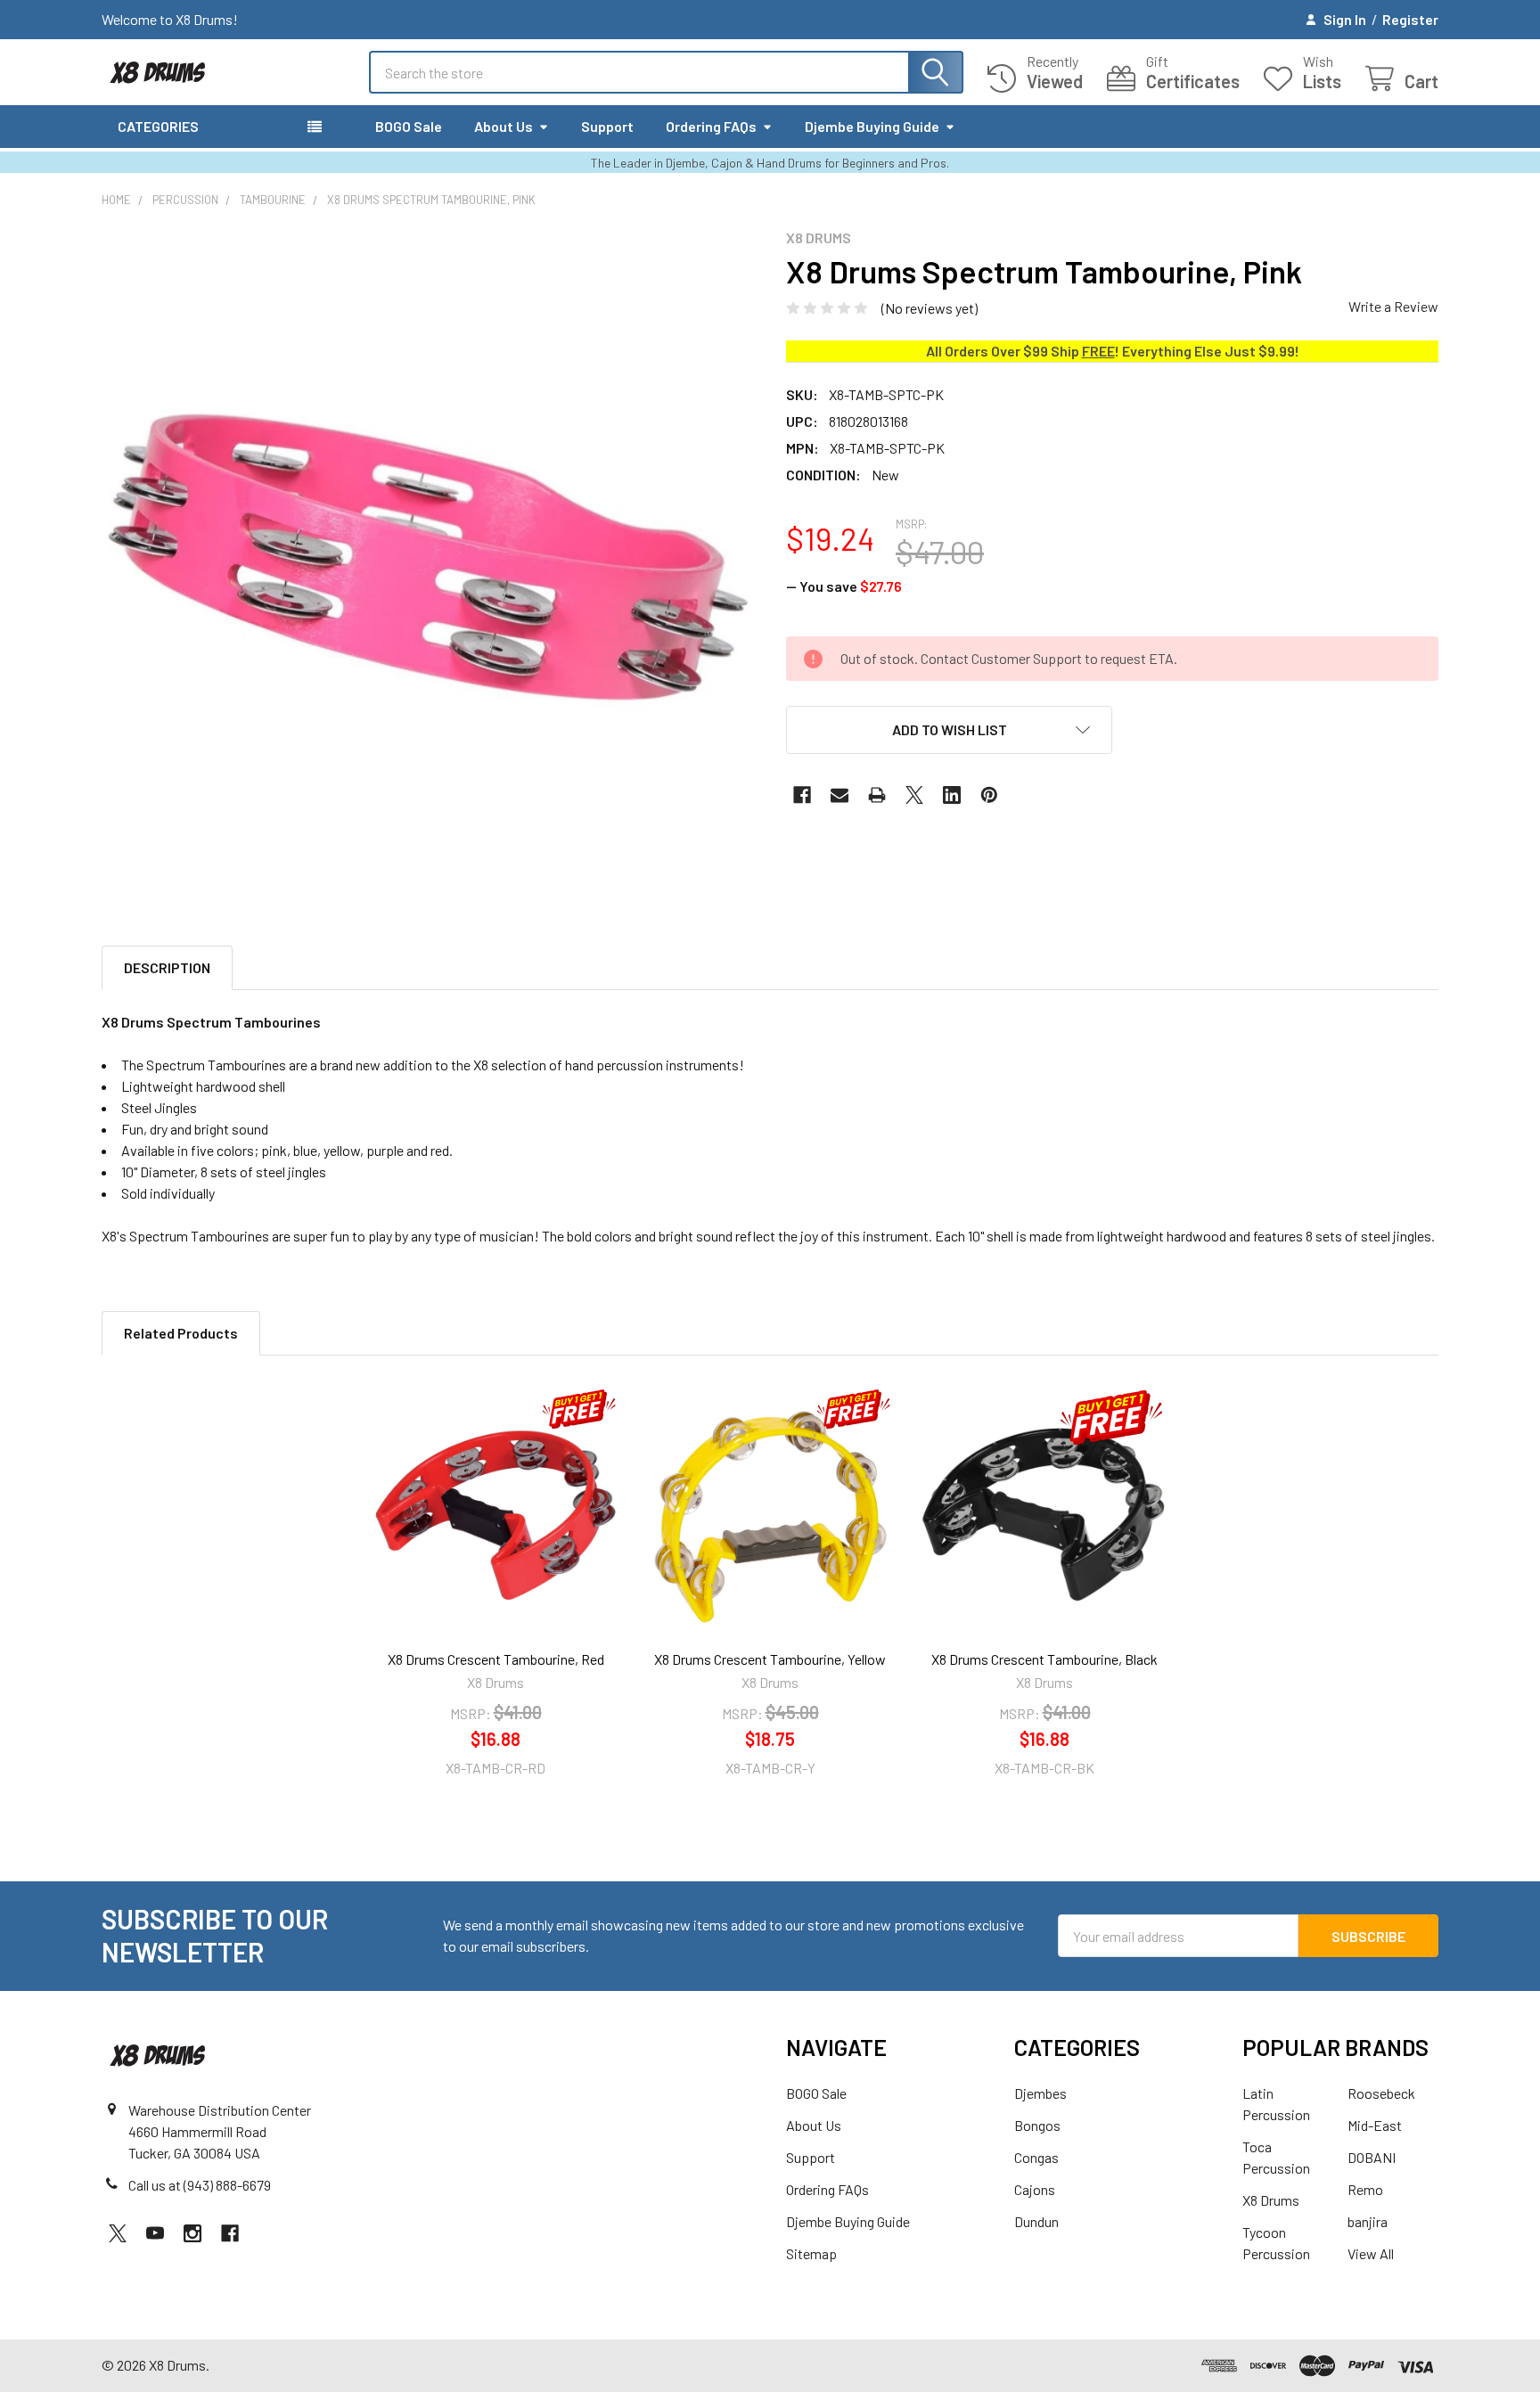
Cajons (1035, 2189)
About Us (504, 126)
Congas (1036, 2157)
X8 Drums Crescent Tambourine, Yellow (770, 1659)
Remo (1365, 2189)
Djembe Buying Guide (872, 126)
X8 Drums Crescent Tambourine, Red (496, 1659)
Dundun (1036, 2221)
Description (167, 967)
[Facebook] (802, 795)
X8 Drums (1271, 2200)
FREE (1098, 351)
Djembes (1040, 2093)
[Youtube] (155, 2233)
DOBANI (1372, 2157)
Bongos (1037, 2125)
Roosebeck (1381, 2093)
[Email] (840, 795)
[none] (428, 555)
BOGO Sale (409, 126)
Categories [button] (158, 126)
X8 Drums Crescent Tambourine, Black (1044, 1659)
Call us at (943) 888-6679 (200, 2185)
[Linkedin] (952, 795)
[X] (914, 795)
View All (1371, 2253)
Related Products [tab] (181, 1333)
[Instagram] (192, 2233)
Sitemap (811, 2253)
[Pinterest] (989, 795)
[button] (949, 730)
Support (607, 126)
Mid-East (1375, 2125)
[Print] (877, 795)
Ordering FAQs (711, 126)
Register (1410, 19)
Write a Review (1393, 306)
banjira (1368, 2221)
